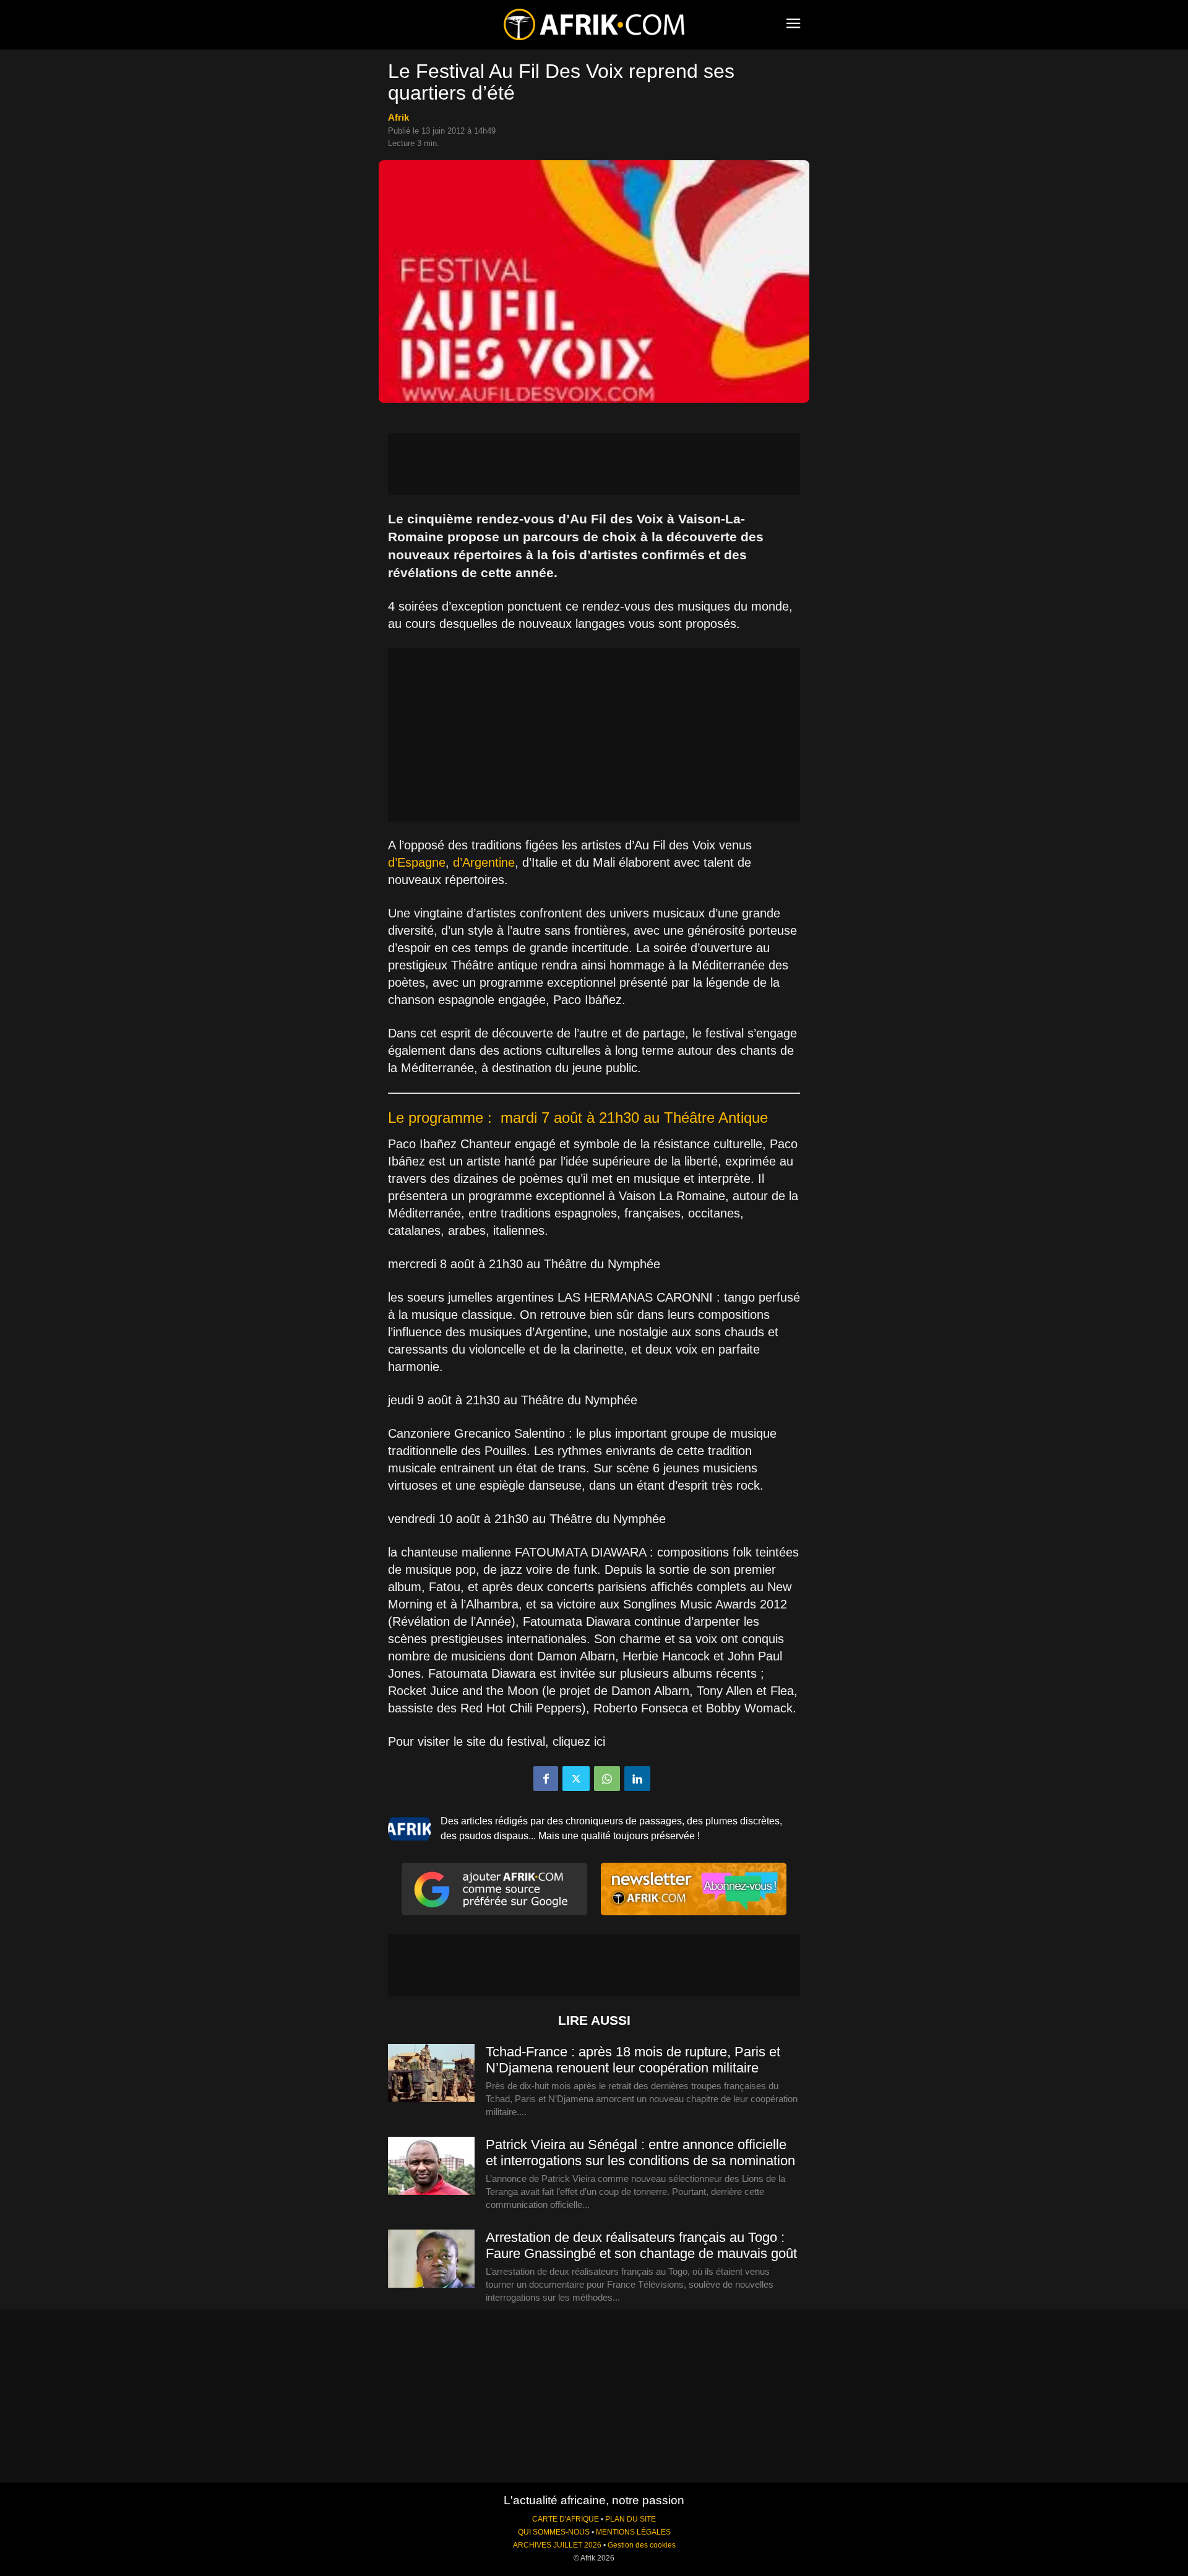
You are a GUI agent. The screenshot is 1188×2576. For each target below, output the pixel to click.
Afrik (398, 117)
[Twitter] (576, 1779)
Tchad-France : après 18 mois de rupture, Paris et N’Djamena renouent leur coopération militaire (633, 2060)
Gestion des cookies (642, 2545)
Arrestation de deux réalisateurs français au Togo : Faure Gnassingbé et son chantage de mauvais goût (641, 2245)
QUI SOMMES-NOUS (554, 2532)
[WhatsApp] (607, 1779)
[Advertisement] (594, 464)
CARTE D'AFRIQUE (566, 2519)
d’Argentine (484, 862)
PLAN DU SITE (631, 2519)
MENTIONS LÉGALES (633, 2532)
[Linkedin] (637, 1779)
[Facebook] (546, 1779)
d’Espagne (417, 862)
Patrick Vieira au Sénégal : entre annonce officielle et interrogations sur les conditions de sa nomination (640, 2153)
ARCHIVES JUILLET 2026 (557, 2545)
